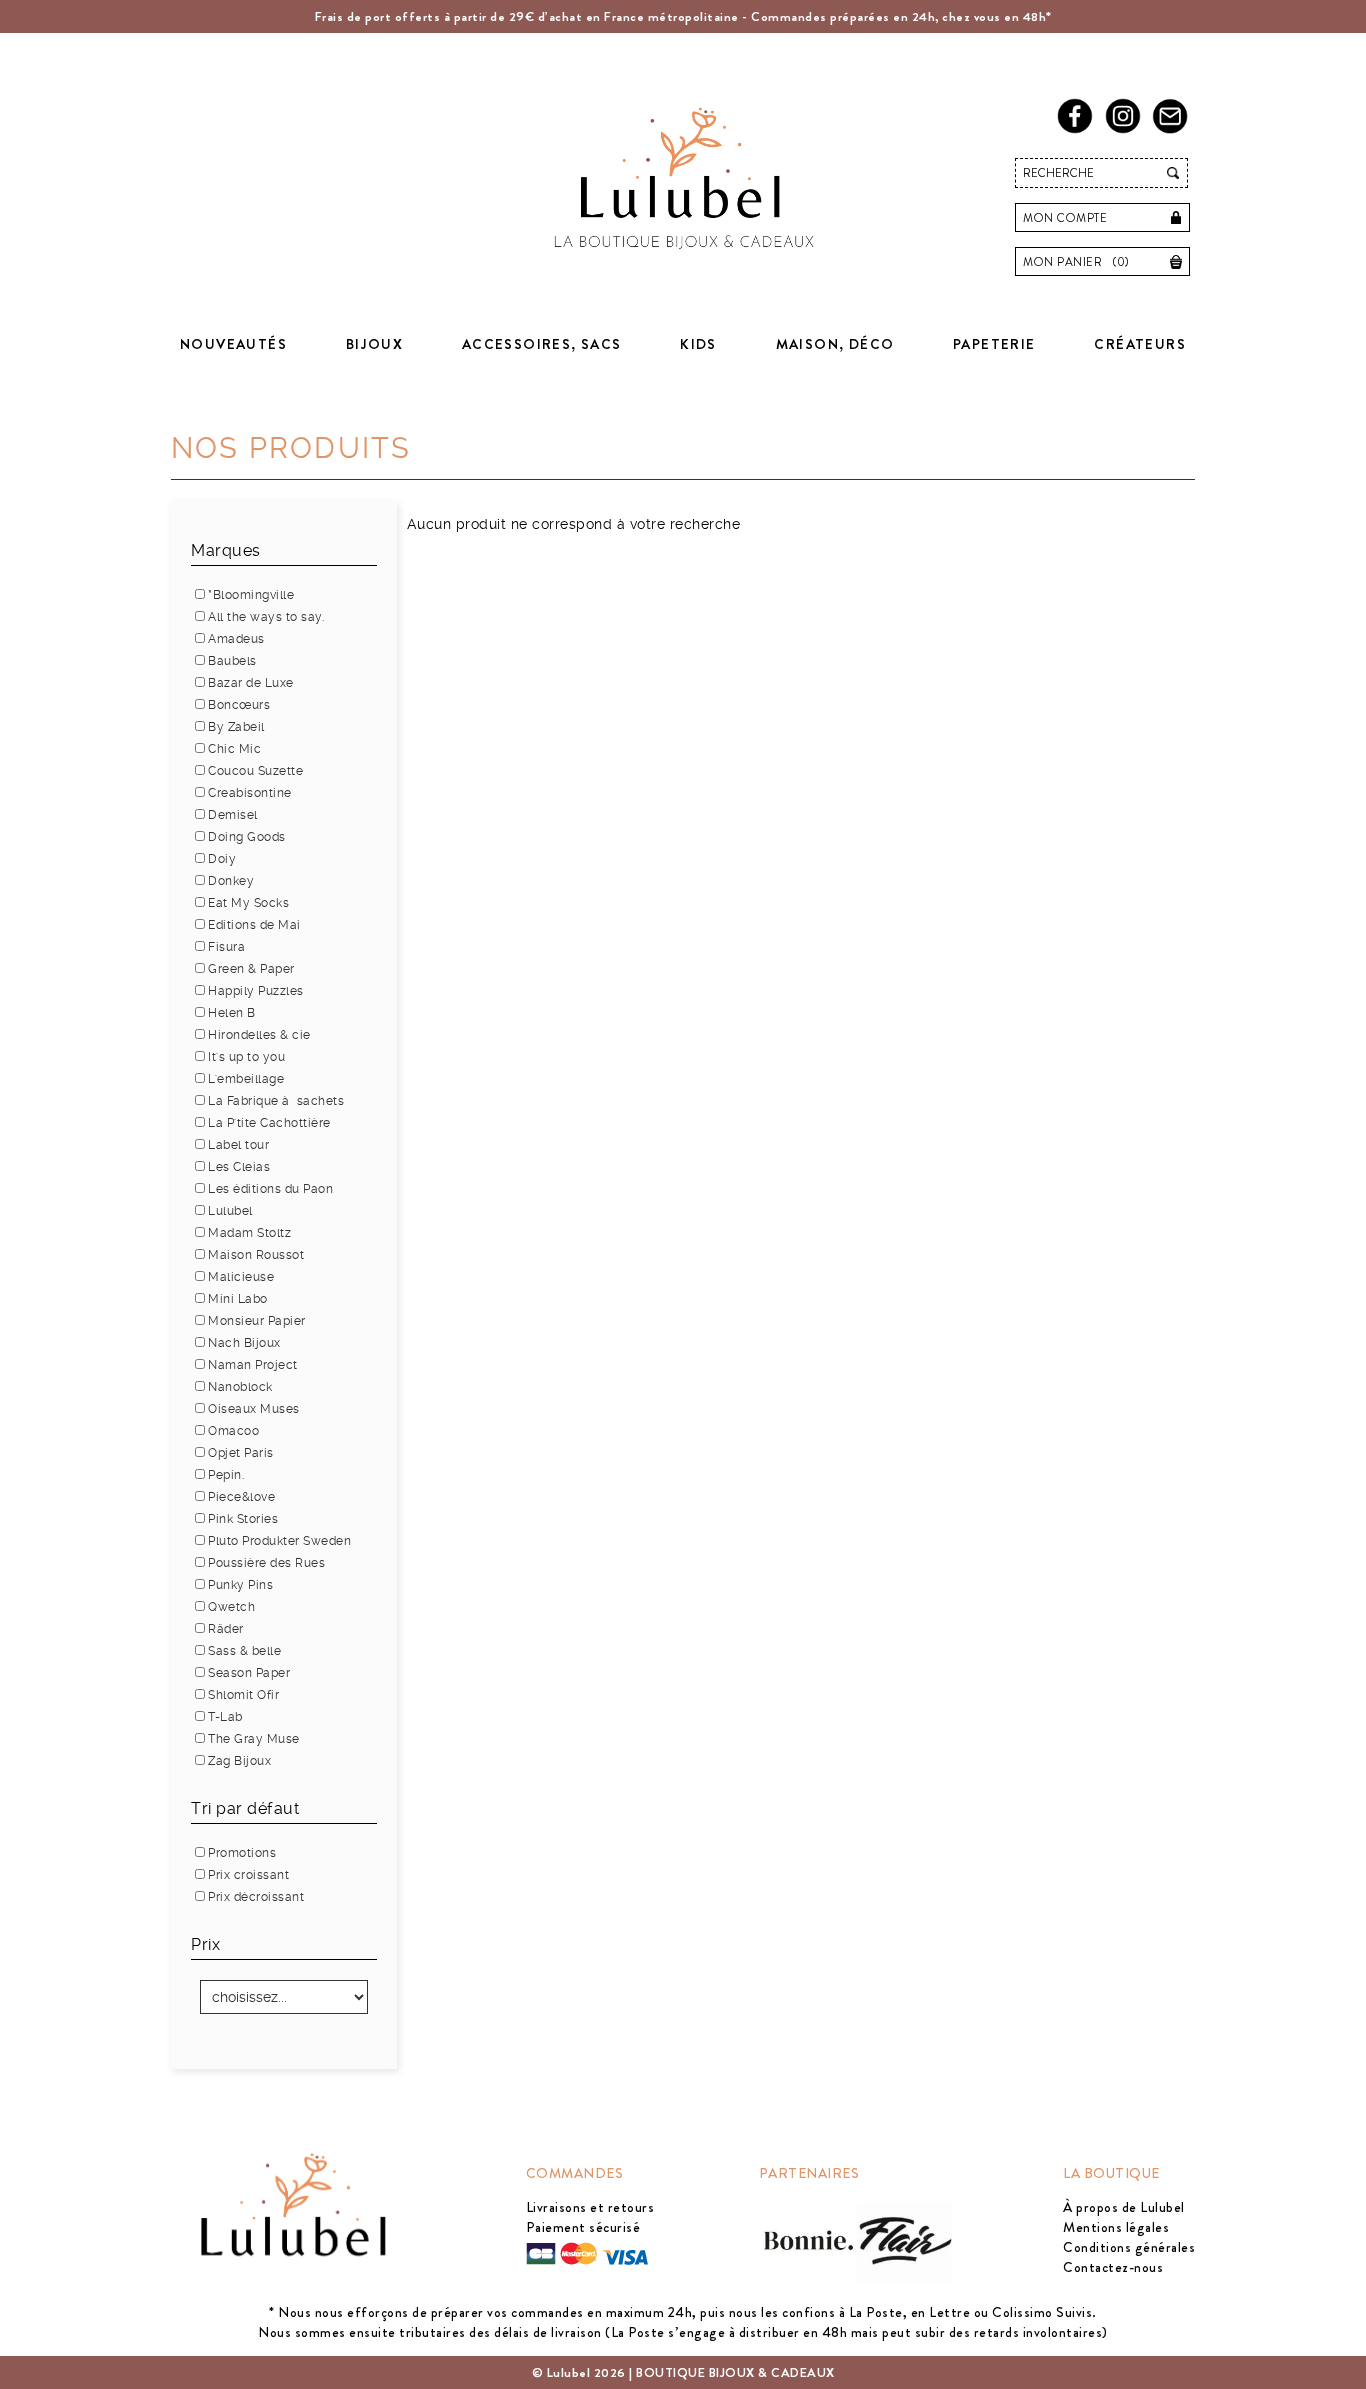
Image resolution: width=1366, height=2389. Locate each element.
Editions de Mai (254, 925)
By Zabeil (236, 727)
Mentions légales (1116, 2227)
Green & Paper (251, 969)
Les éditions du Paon (270, 1189)
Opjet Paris (241, 1453)
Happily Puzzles (256, 991)
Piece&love (241, 1497)
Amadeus (236, 639)
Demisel (233, 815)
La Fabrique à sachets (276, 1101)
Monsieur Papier (257, 1321)
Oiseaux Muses (254, 1409)
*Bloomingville (251, 595)
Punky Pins (240, 1585)
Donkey (231, 881)
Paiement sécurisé (583, 2227)
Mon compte (1065, 218)
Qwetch (231, 1607)
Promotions (242, 1853)
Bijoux (374, 344)
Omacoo (233, 1431)
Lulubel (230, 1211)
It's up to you (246, 1057)
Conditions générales (1129, 2247)
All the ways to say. (266, 617)
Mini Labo (238, 1299)
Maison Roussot (256, 1255)
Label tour (238, 1145)
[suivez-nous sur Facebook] (1078, 129)
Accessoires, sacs (542, 344)
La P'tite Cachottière (269, 1123)
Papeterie (994, 344)
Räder (226, 1629)
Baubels (232, 661)
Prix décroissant (256, 1897)
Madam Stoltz (249, 1233)
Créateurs (1140, 344)
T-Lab (225, 1717)
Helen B (232, 1013)
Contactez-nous (1113, 2267)
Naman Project (253, 1365)
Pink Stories (243, 1519)
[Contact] (1173, 129)
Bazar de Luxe (251, 683)
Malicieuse (241, 1277)
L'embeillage (246, 1079)
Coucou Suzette (255, 771)
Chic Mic (234, 749)
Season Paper (249, 1673)
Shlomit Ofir (243, 1695)
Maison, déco (835, 344)
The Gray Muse (254, 1739)
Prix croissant (248, 1875)
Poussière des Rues (266, 1563)
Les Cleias (239, 1167)
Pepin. (226, 1475)
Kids (698, 344)
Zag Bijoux (239, 1761)
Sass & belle (244, 1651)
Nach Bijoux (244, 1343)
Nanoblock (240, 1387)
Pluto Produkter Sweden (279, 1541)
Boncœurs (239, 705)
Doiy (222, 859)
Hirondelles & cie (259, 1035)
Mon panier (1076, 262)
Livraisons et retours (590, 2207)
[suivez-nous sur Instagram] (1126, 129)
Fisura (226, 947)
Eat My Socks (248, 903)
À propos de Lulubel (1124, 2207)
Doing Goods (247, 837)
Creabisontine (250, 793)
